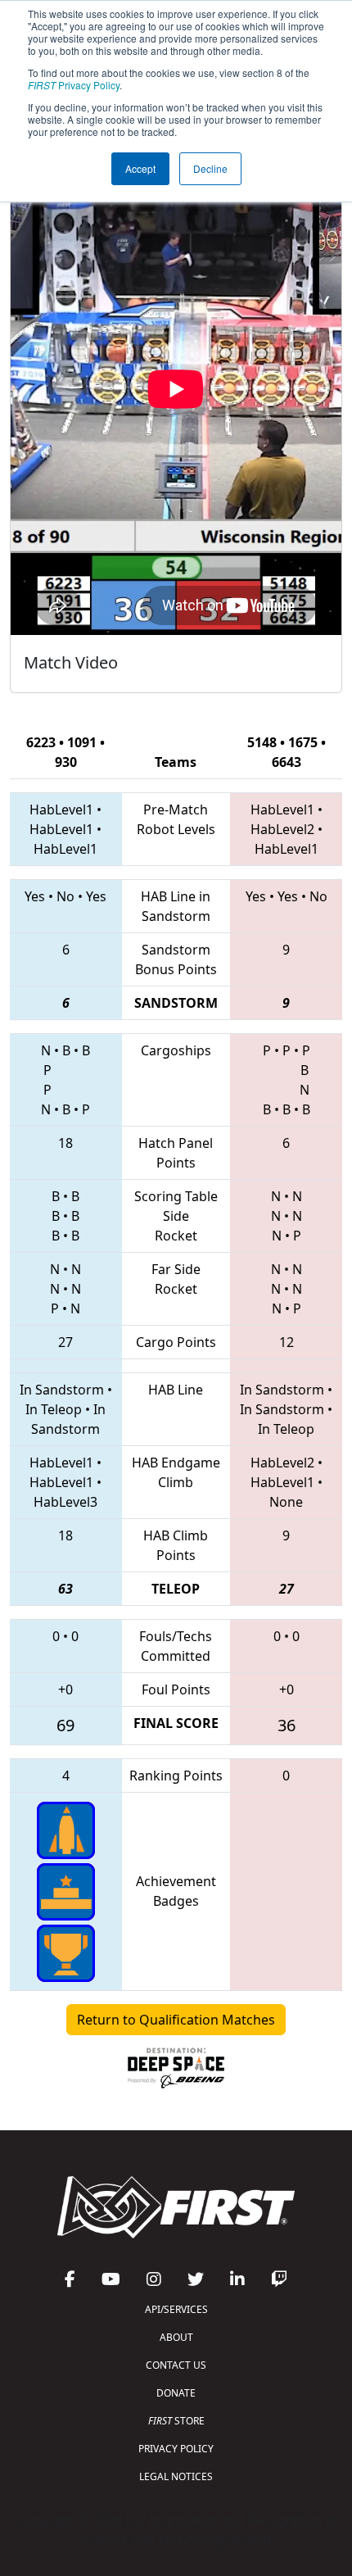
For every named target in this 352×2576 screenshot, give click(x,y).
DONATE (176, 2393)
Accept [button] (140, 168)
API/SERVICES (176, 2309)
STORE (176, 2421)
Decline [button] (210, 168)
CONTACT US (176, 2365)
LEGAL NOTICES (176, 2476)
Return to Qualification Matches (176, 2020)
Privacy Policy (74, 85)
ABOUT (176, 2337)
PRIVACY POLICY (176, 2449)
